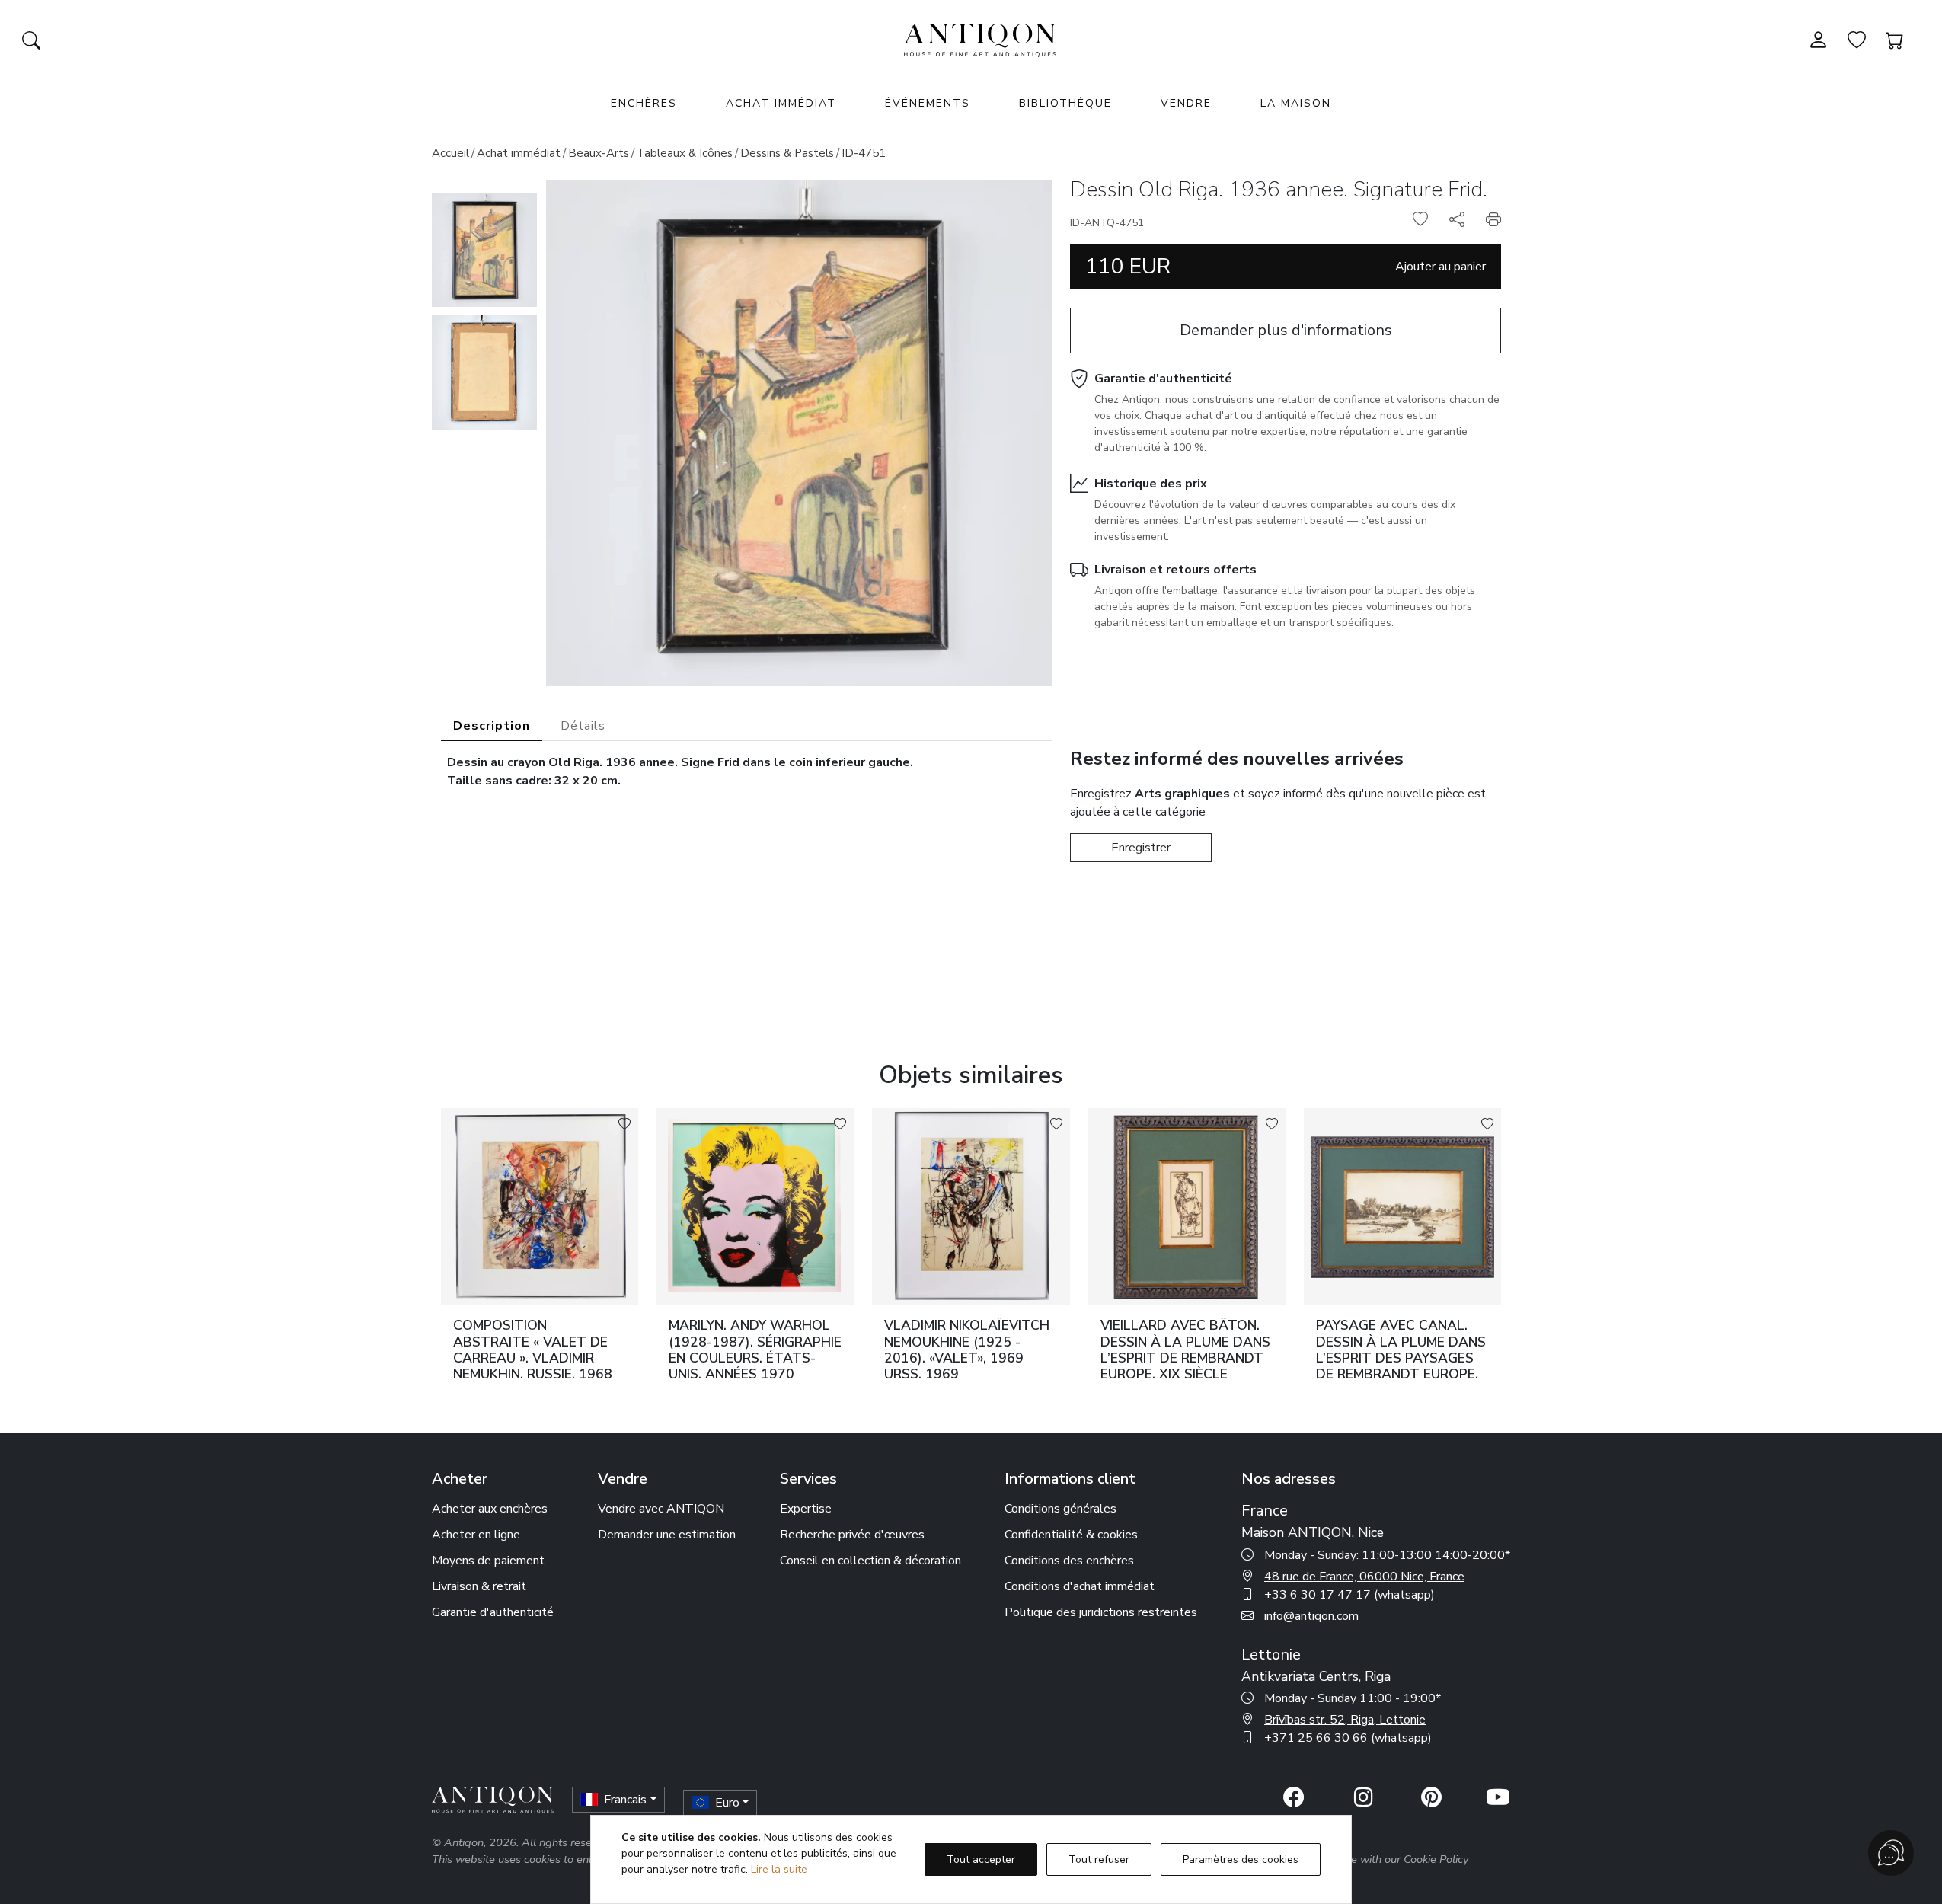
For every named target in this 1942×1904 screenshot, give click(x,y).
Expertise (806, 1509)
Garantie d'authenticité (1163, 379)
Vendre (1186, 103)
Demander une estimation (667, 1535)
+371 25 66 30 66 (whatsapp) (1348, 1738)
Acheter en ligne (476, 1535)
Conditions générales (1060, 1509)
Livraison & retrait (479, 1586)
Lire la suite (779, 1869)
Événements (928, 103)
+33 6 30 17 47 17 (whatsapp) (1349, 1595)
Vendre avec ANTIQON (661, 1509)
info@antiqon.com (1311, 1616)
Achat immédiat (781, 103)
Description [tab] (492, 726)
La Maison (1296, 103)
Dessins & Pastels (787, 153)
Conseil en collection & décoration (870, 1561)
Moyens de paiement (488, 1561)
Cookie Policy (1436, 1859)
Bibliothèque (1065, 103)
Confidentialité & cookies (1071, 1535)
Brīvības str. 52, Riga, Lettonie (1345, 1720)
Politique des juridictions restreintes (1101, 1612)
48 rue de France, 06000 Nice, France (1364, 1577)
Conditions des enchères (1069, 1561)
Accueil (450, 153)
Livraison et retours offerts (1175, 570)
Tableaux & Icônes (685, 153)
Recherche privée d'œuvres (852, 1535)
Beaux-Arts (599, 153)
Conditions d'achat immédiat (1080, 1586)
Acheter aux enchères (490, 1509)
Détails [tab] (583, 726)
